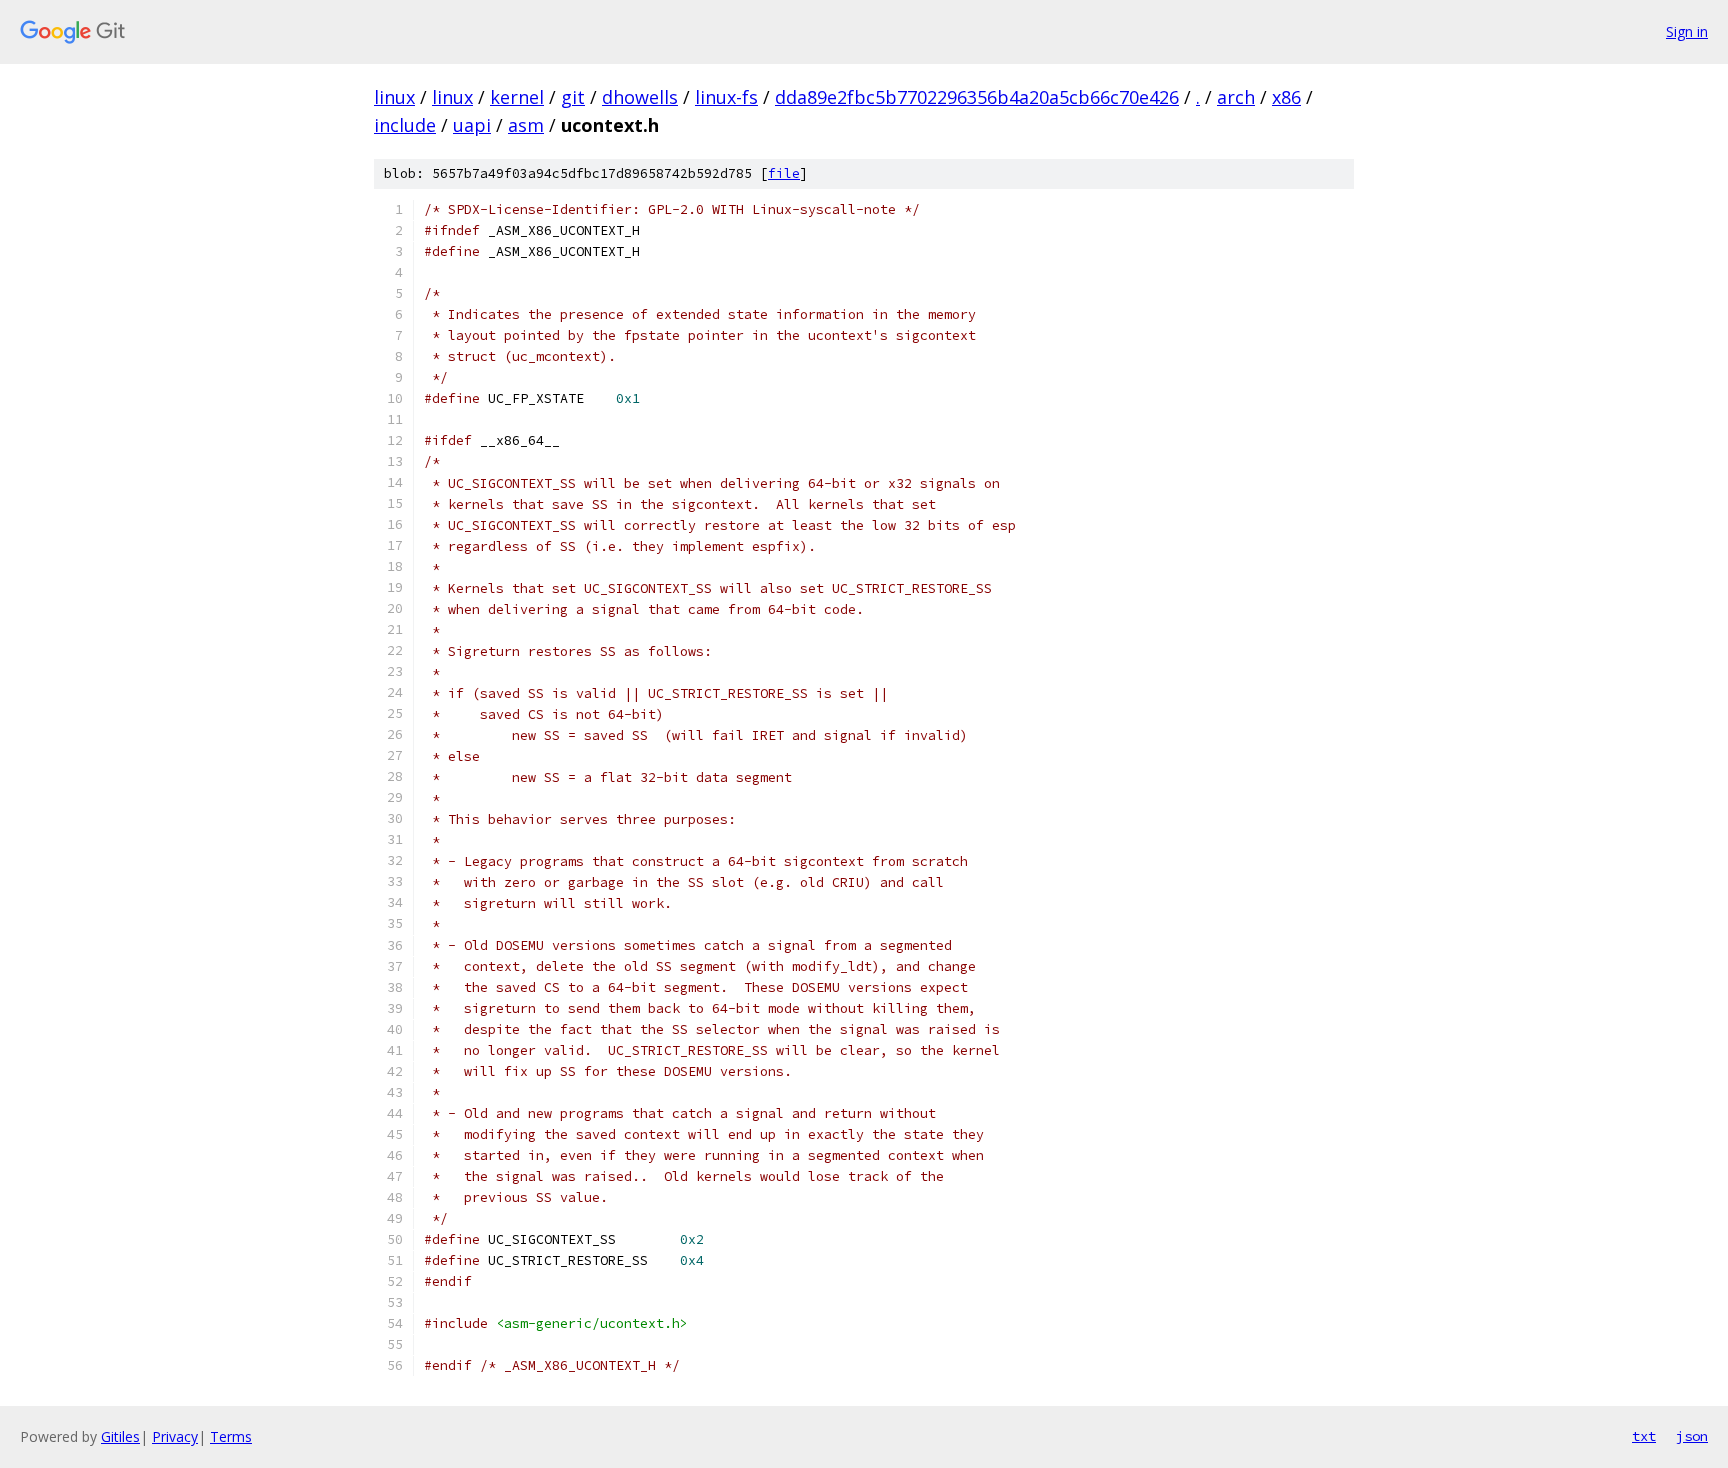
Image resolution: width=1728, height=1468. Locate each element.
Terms (231, 1436)
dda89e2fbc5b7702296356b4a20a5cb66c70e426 (977, 97)
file (784, 173)
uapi (472, 125)
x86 (1286, 97)
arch (1236, 97)
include (405, 125)
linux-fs (726, 97)
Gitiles (120, 1436)
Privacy (175, 1436)
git (573, 97)
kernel (517, 97)
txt (1644, 1436)
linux (394, 97)
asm (526, 125)
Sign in (1687, 31)
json (1692, 1436)
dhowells (640, 97)
